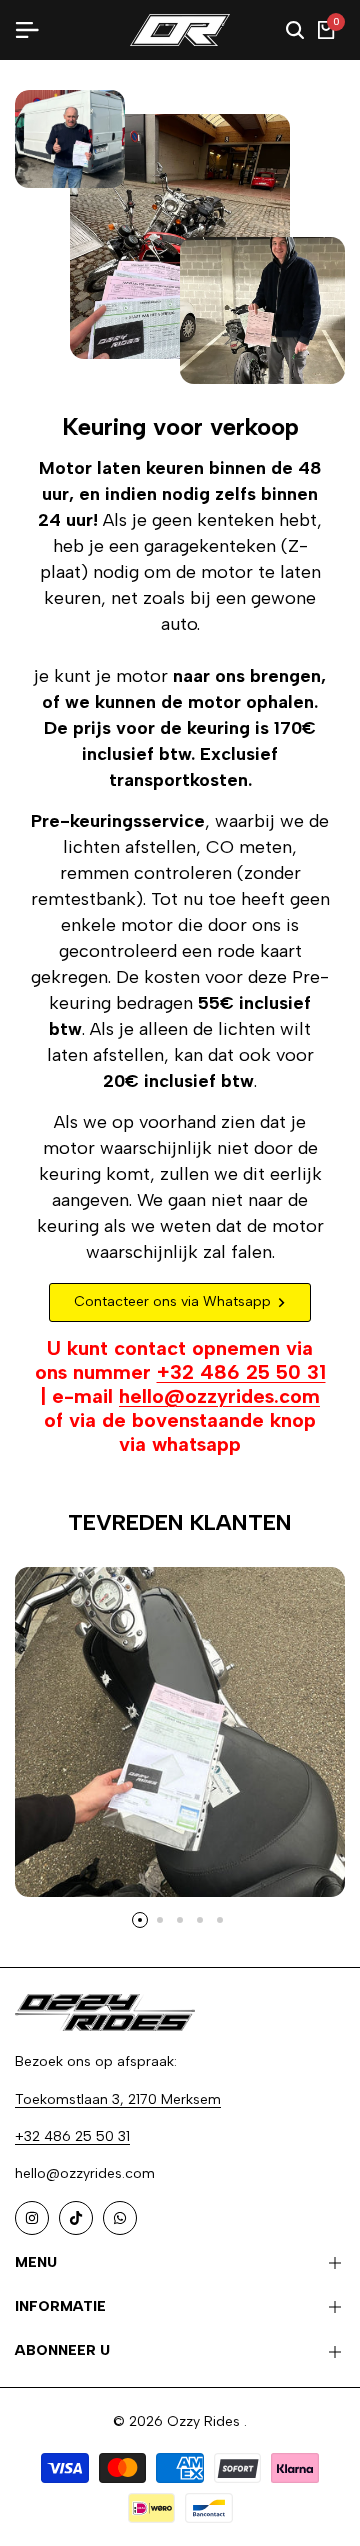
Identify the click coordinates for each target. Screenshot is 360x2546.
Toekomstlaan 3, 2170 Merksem (118, 2099)
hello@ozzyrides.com (219, 1396)
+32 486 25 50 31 (241, 1372)
